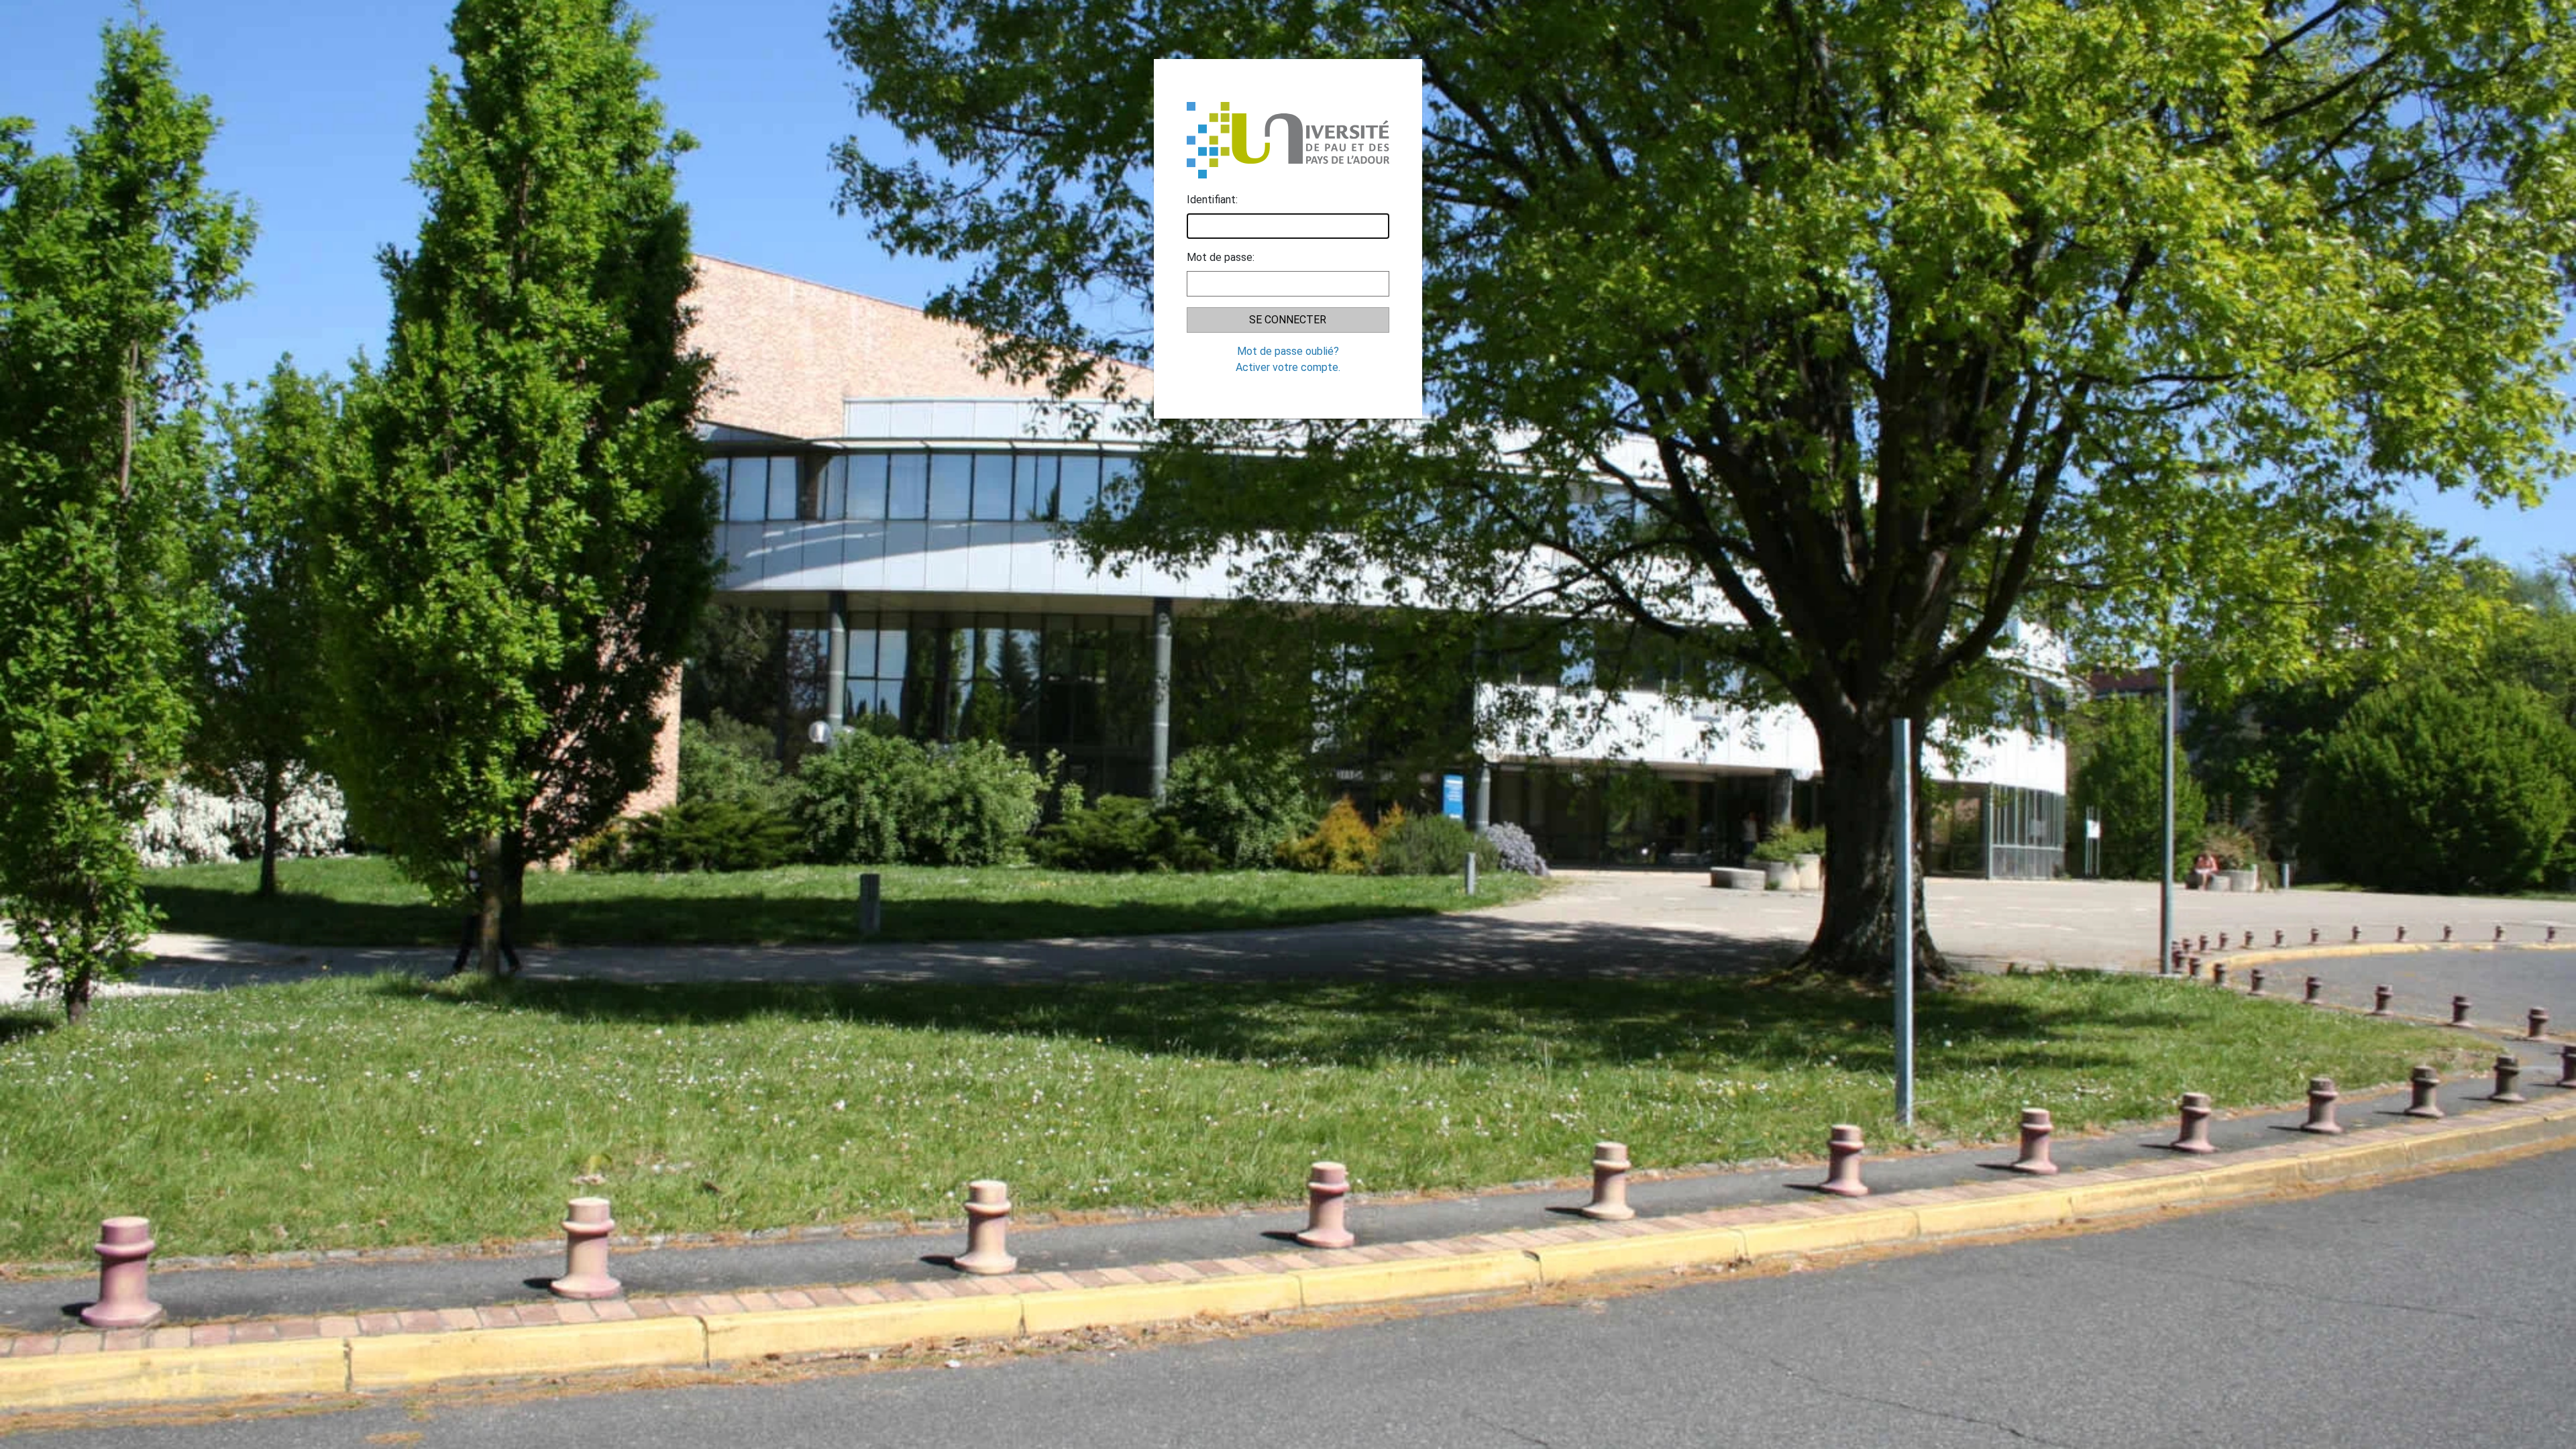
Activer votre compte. (1288, 367)
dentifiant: (1212, 200)
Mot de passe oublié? (1288, 351)
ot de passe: (1221, 257)
